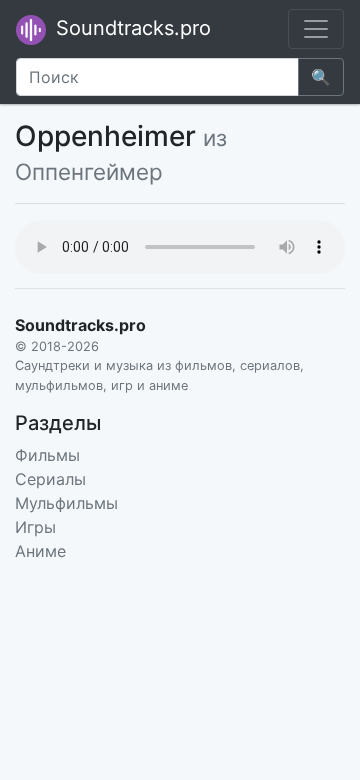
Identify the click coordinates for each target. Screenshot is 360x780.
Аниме (40, 551)
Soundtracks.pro (130, 28)
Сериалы (50, 479)
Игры (35, 527)
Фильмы (47, 455)
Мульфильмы (66, 503)
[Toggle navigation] (316, 29)
